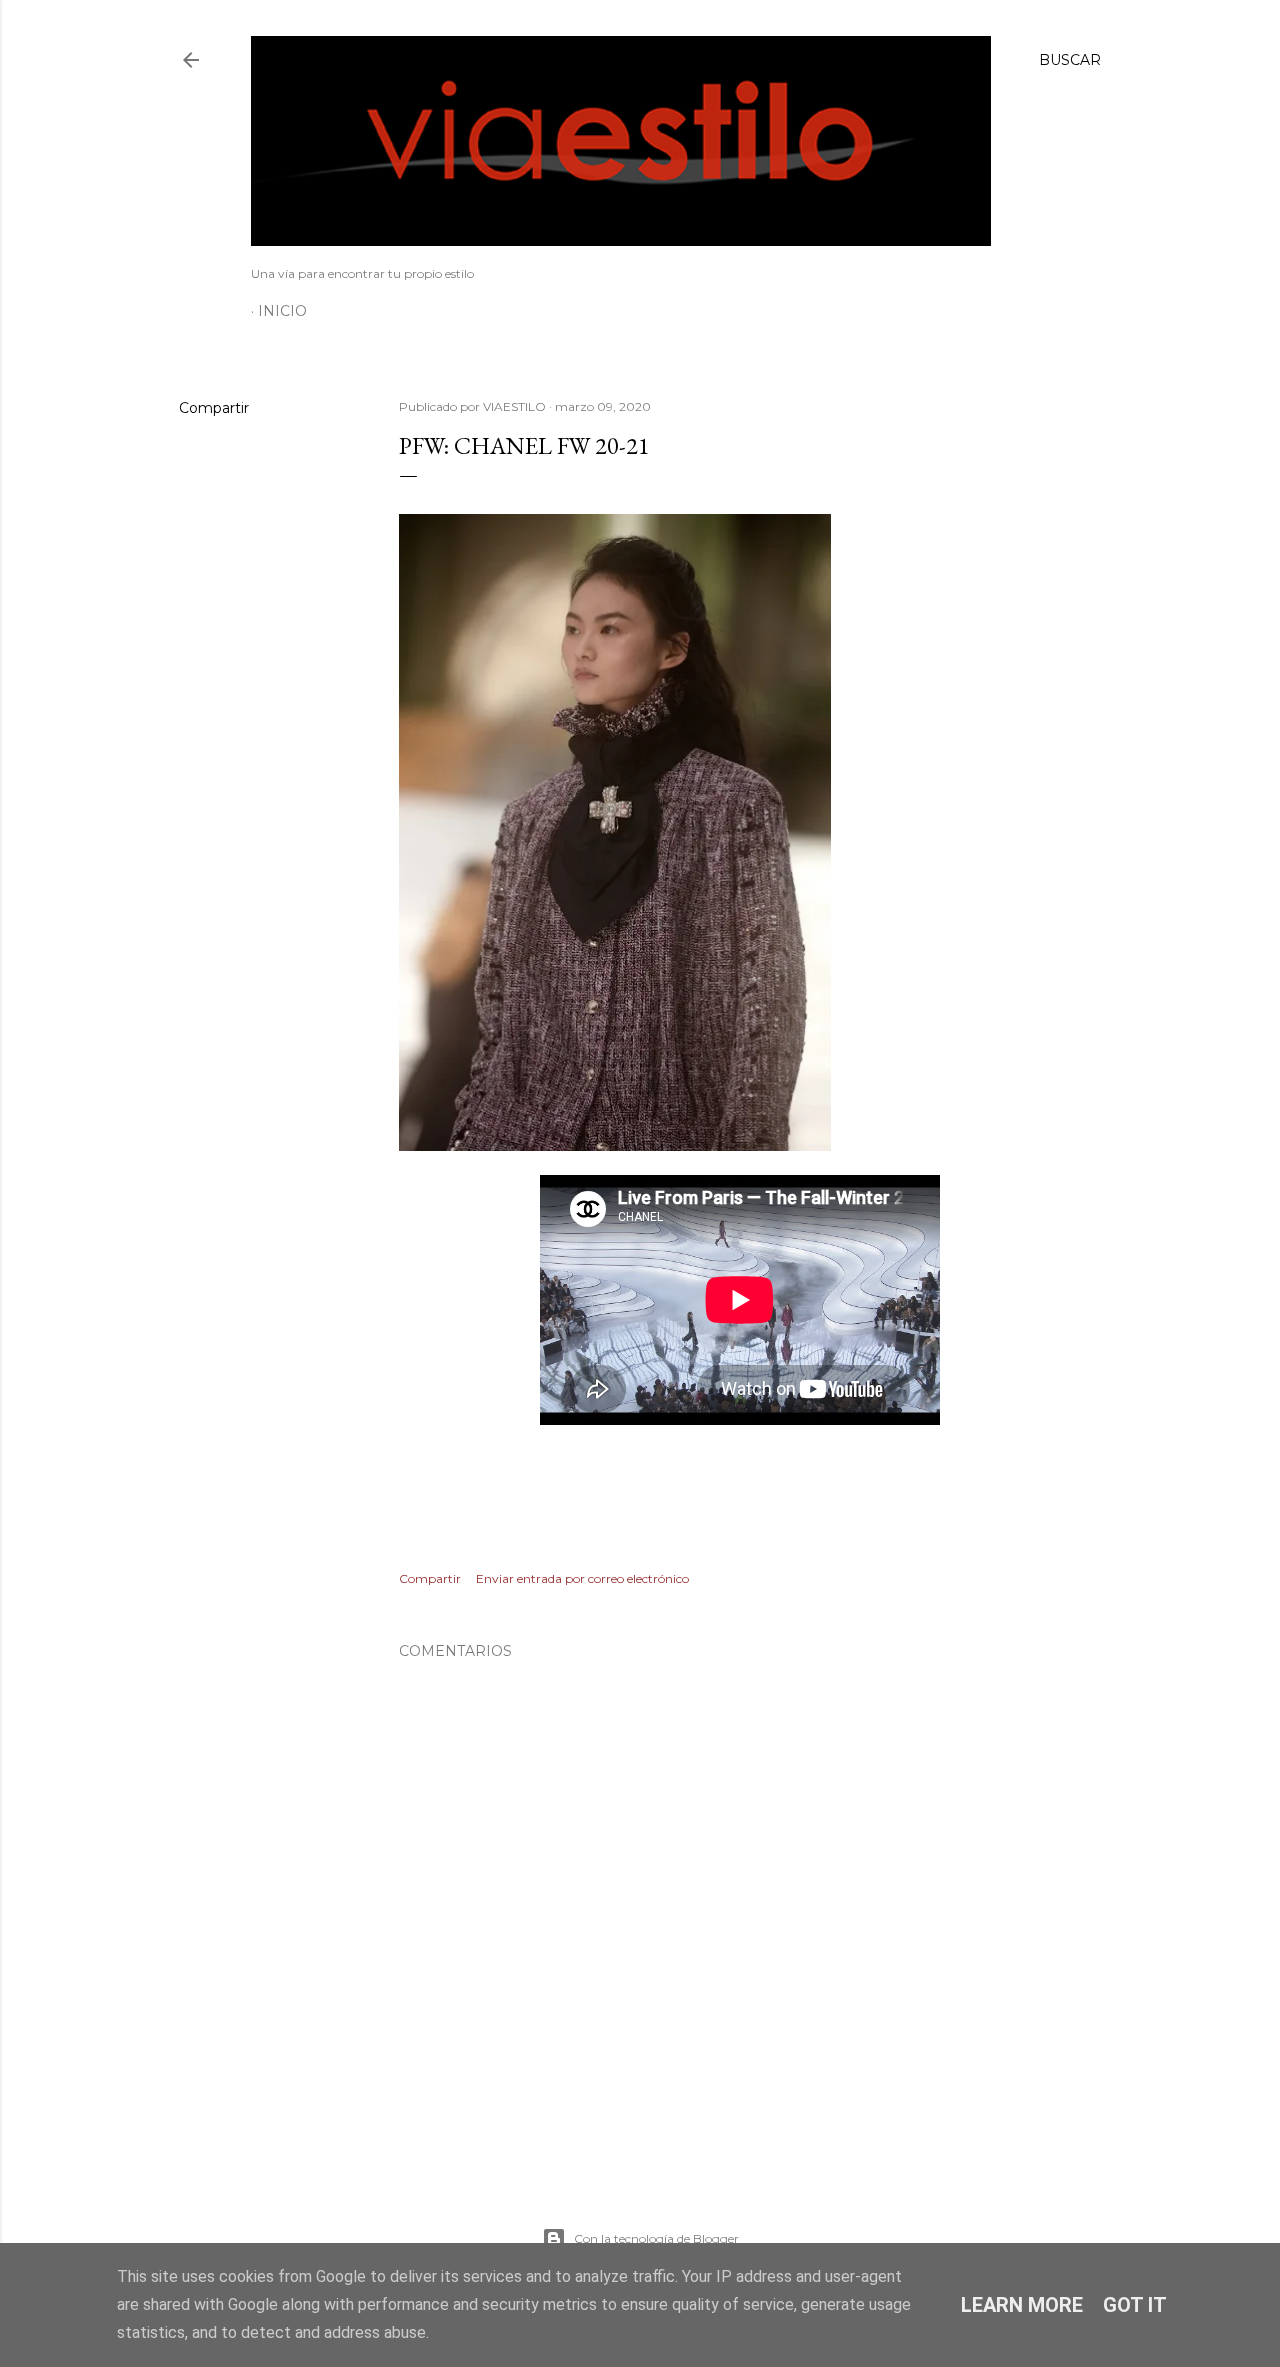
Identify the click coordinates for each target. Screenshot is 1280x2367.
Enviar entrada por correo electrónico (582, 1578)
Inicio (282, 311)
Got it (1135, 2305)
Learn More (1022, 2305)
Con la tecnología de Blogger (656, 2238)
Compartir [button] (214, 408)
